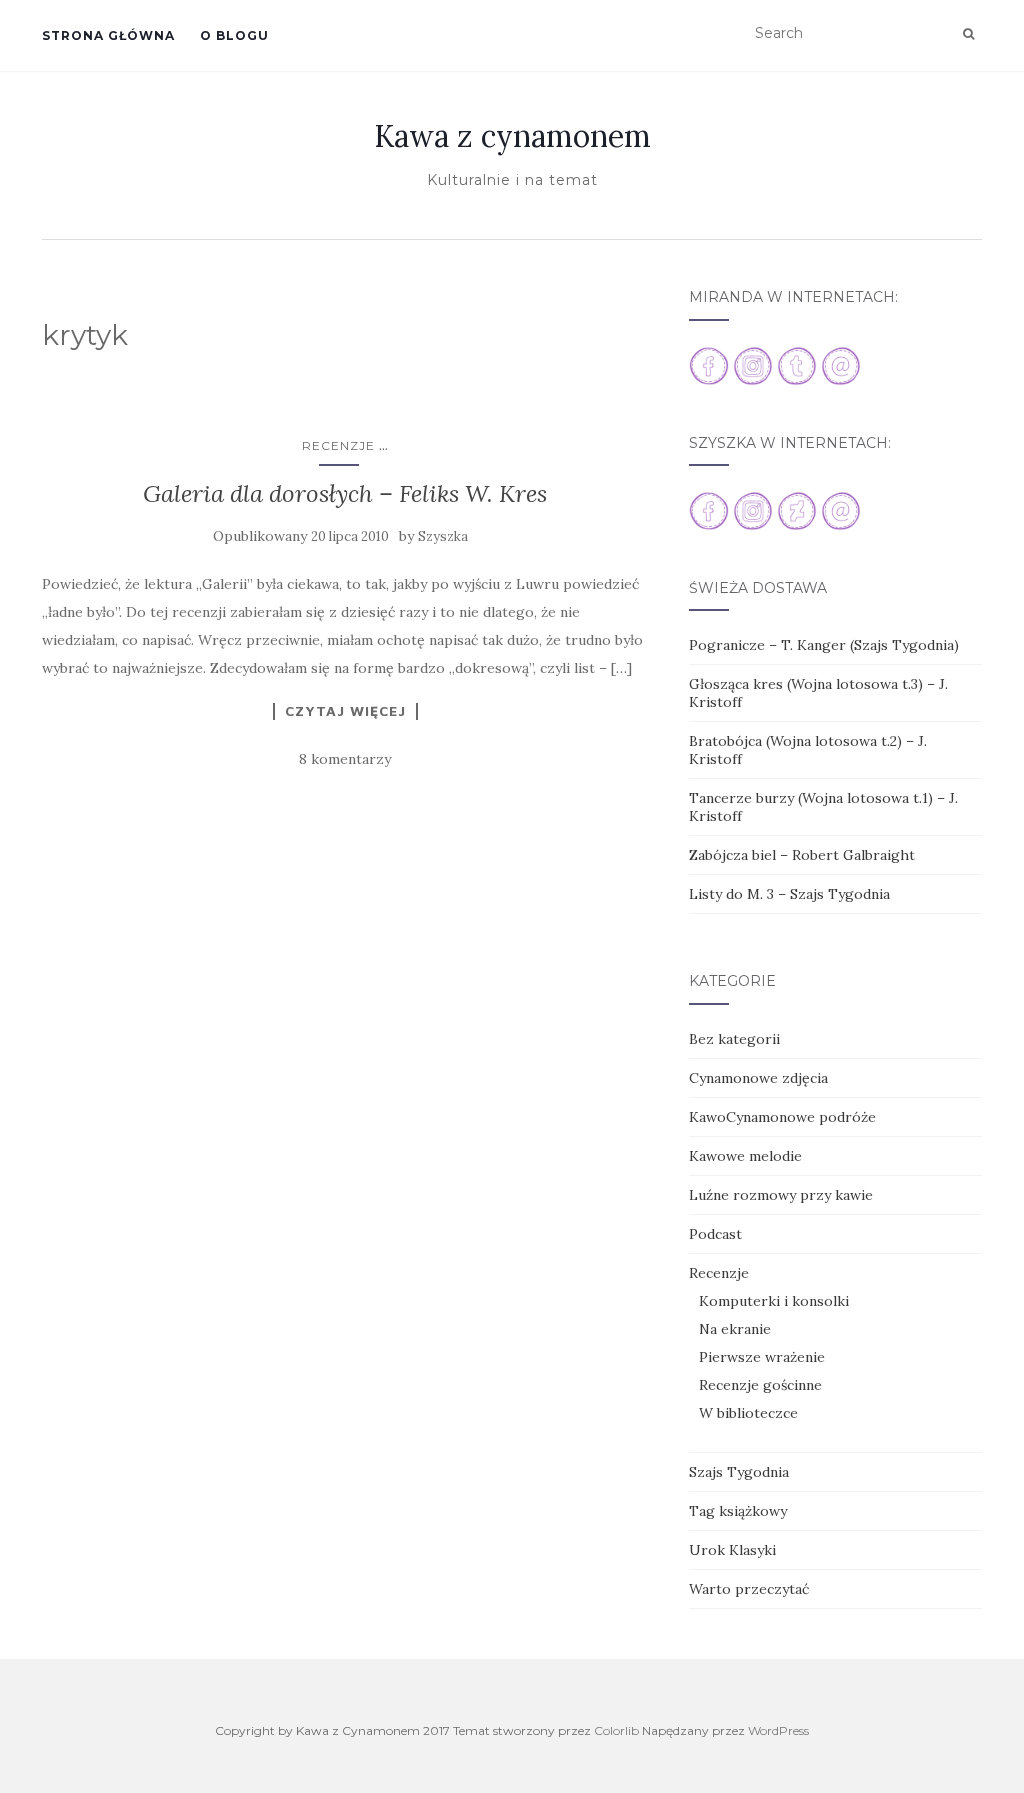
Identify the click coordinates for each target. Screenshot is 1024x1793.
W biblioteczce (748, 1413)
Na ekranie (735, 1329)
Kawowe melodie (745, 1156)
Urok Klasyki (732, 1550)
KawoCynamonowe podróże (782, 1117)
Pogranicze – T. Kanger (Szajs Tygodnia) (824, 645)
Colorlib (616, 1730)
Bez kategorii (734, 1039)
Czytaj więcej (345, 711)
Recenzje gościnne (760, 1385)
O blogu (234, 35)
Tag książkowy (738, 1511)
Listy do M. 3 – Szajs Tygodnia (789, 894)
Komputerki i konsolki (774, 1301)
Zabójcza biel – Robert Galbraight (802, 855)
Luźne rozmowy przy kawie (781, 1195)
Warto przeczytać (749, 1589)
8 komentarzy (345, 759)
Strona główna (108, 35)
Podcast (715, 1234)
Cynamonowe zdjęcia (758, 1078)
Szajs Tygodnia (739, 1472)
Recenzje (338, 445)
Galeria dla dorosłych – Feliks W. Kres (345, 493)
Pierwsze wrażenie (762, 1357)
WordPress (778, 1730)
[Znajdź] (968, 34)
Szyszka (443, 536)
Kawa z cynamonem (512, 136)
